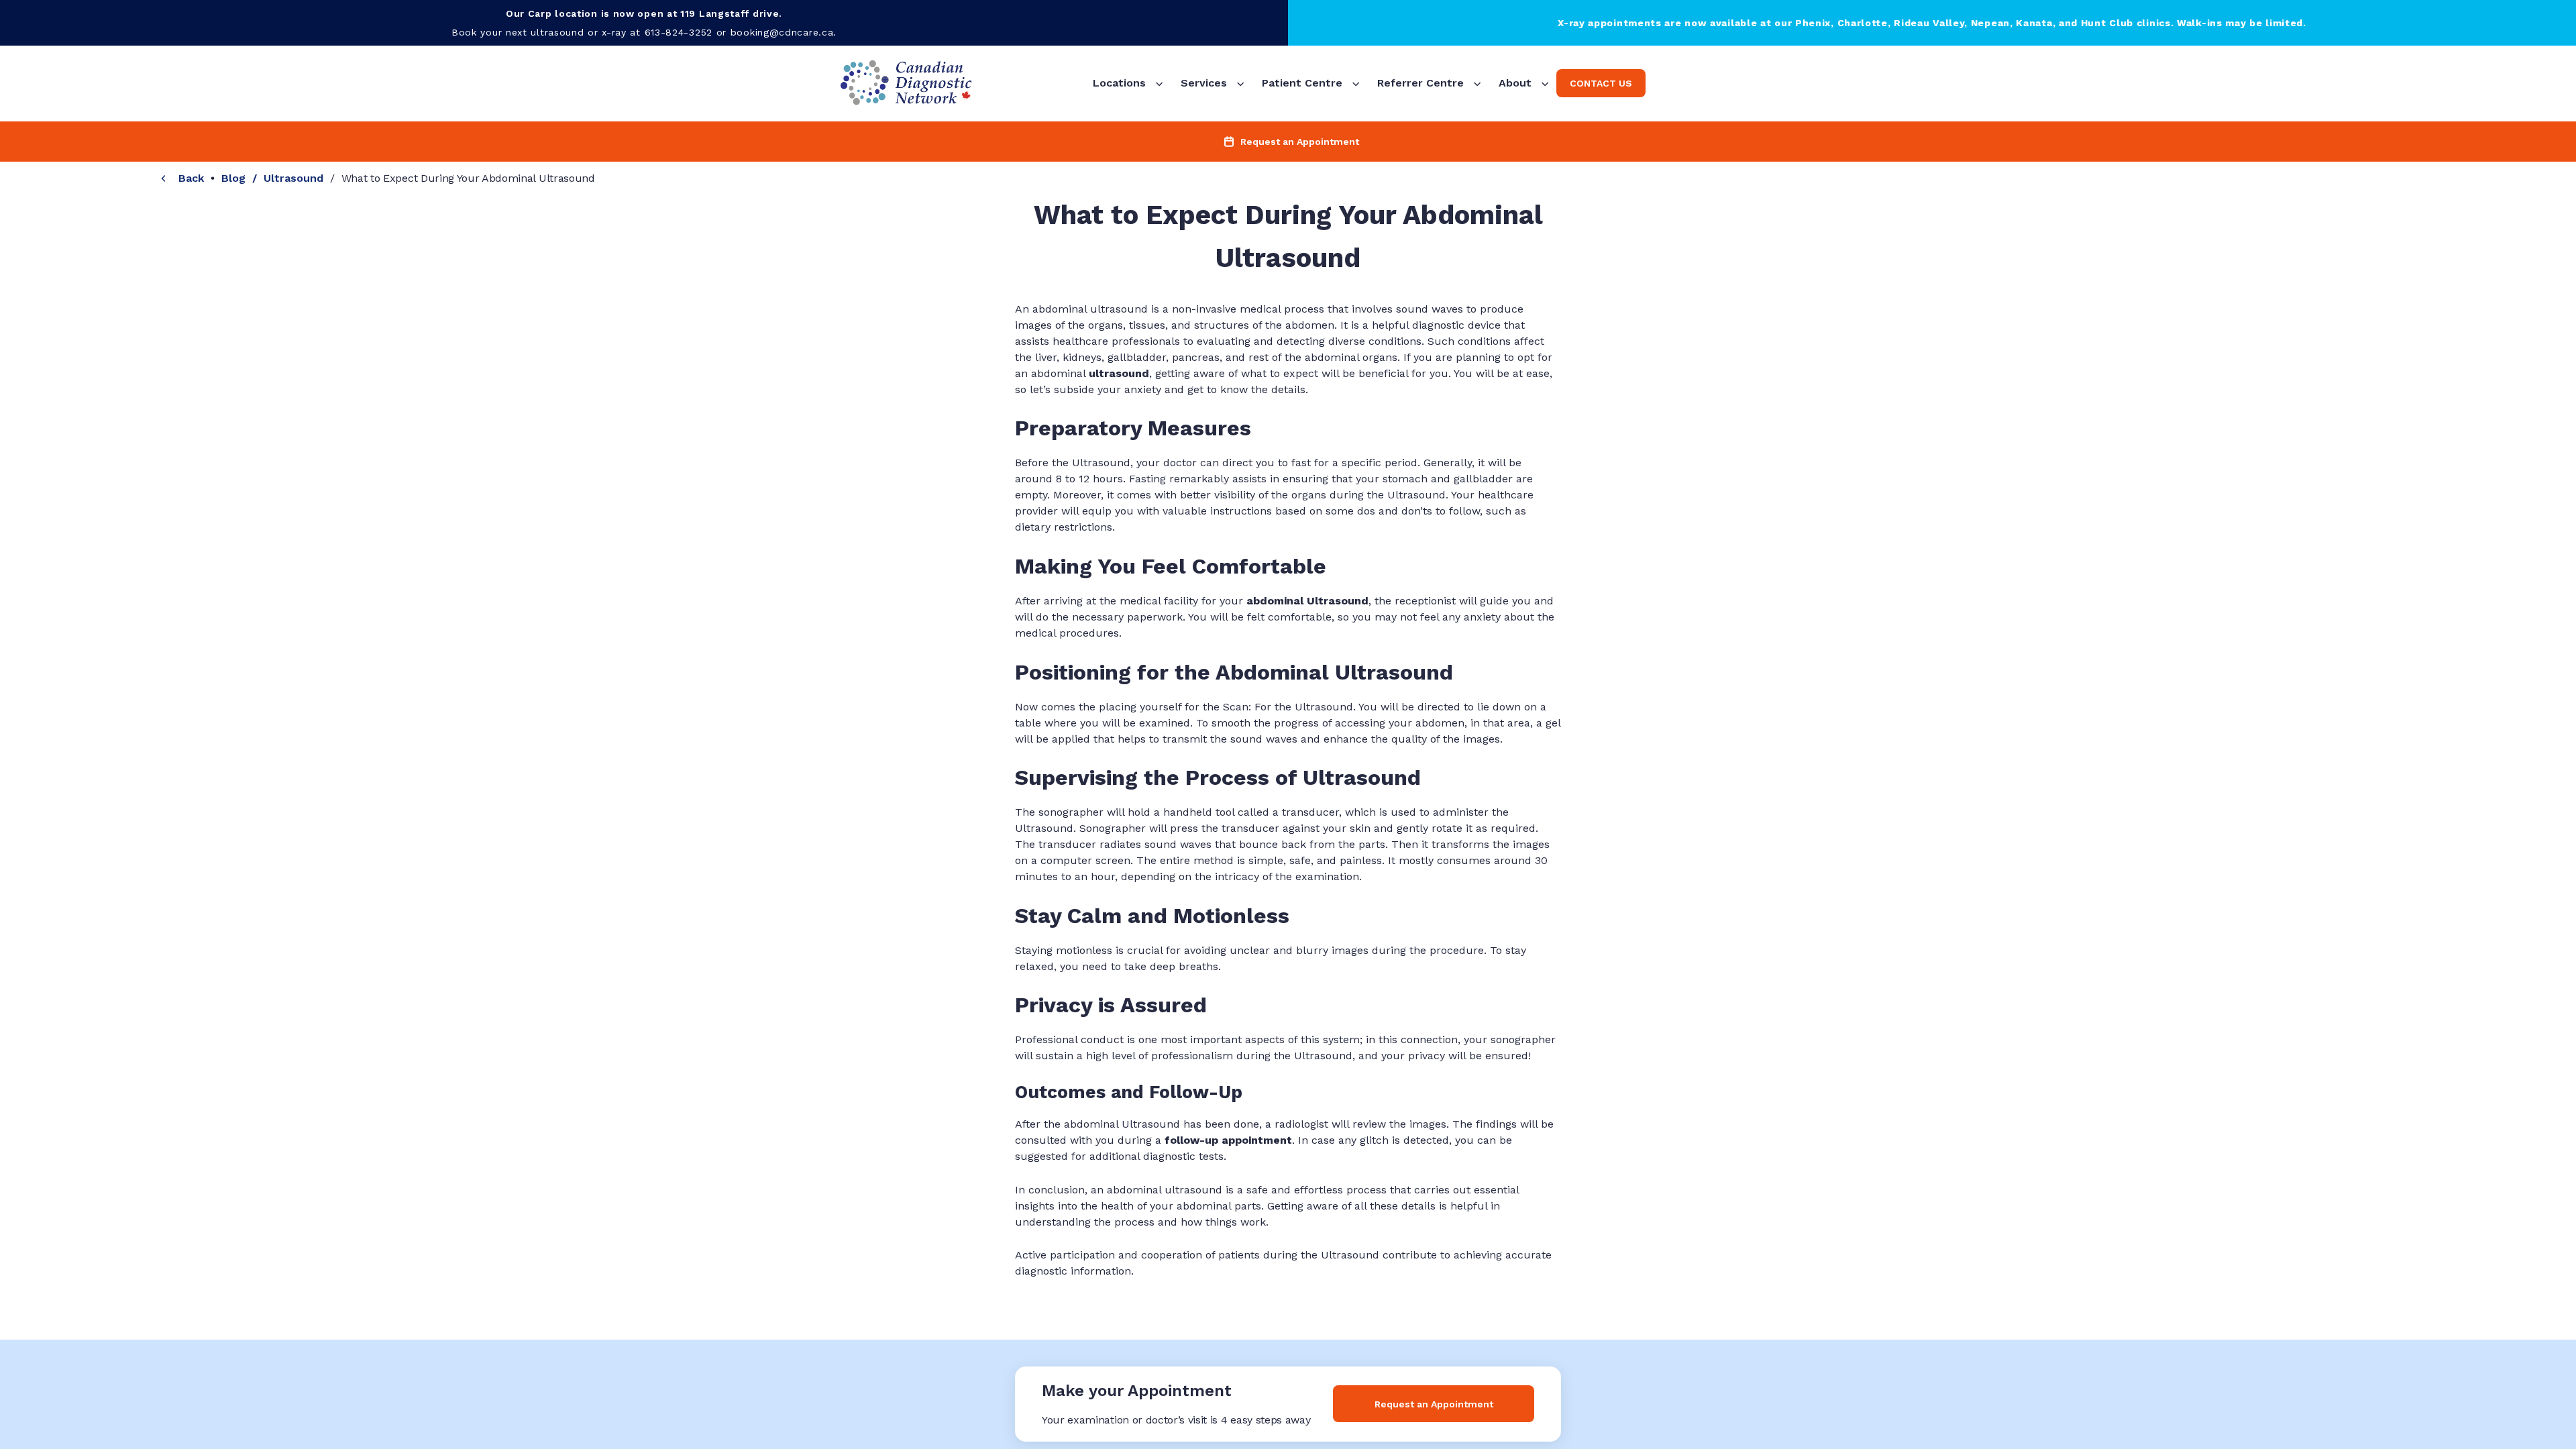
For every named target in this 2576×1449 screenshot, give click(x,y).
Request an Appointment (1434, 1404)
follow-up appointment (1228, 1140)
